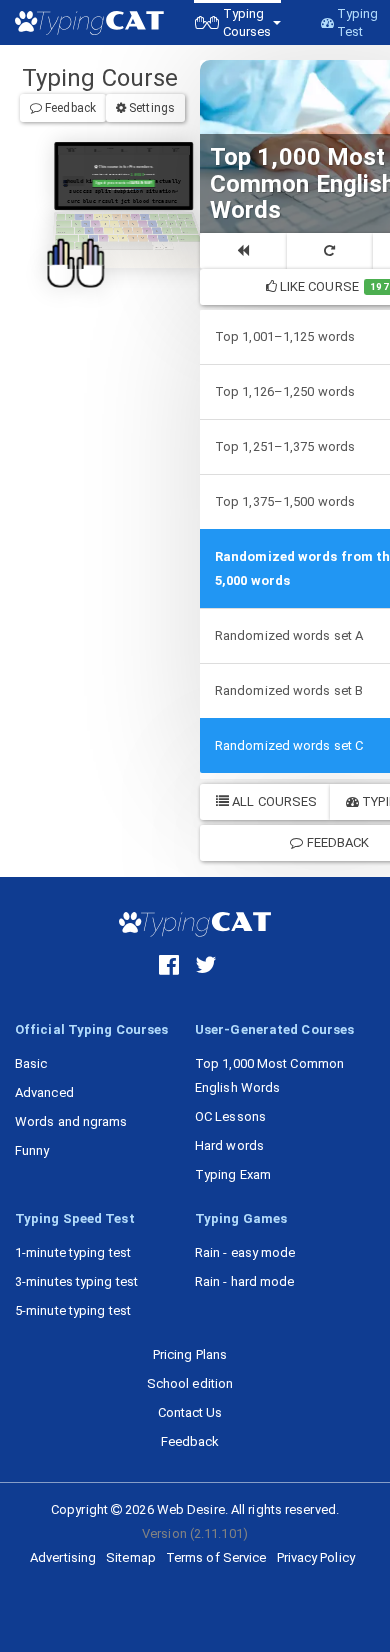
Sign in (137, 189)
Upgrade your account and (123, 183)
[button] (237, 22)
